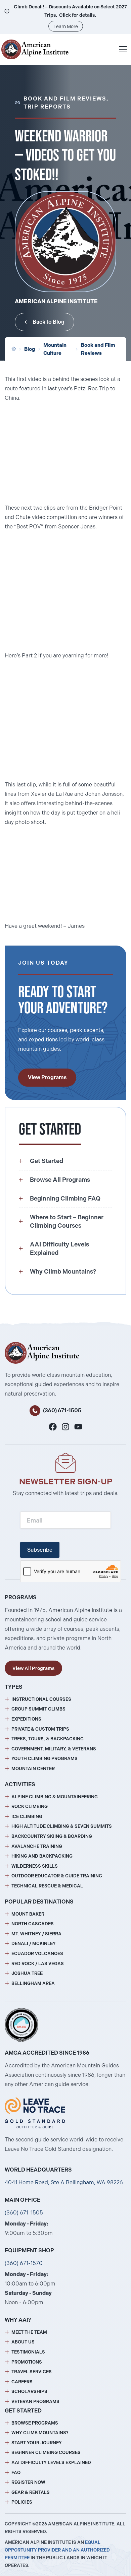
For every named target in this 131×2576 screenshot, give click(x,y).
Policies (22, 2502)
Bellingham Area (33, 1983)
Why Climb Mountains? (40, 2433)
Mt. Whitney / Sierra (36, 1934)
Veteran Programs (35, 2402)
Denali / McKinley (34, 1944)
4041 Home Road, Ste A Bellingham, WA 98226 (64, 2182)
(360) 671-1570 (24, 2263)
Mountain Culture (55, 349)
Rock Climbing (30, 1807)
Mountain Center (33, 1769)
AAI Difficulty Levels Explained (51, 2463)
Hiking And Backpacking (42, 1856)
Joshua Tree (27, 1973)
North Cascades (33, 1924)
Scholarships (29, 2392)
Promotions (27, 2362)
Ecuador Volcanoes (37, 1954)
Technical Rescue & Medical (47, 1886)
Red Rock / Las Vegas (38, 1964)
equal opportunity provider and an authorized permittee (57, 2550)
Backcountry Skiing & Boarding (52, 1836)
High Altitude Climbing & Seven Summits (62, 1826)
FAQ (16, 2473)
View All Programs (33, 1668)
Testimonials (28, 2352)
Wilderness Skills (35, 1866)
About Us (23, 2342)
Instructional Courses (41, 1699)
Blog (30, 349)
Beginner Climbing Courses (46, 2453)
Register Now (28, 2482)
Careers (22, 2382)
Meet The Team (29, 2332)
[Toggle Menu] (123, 49)
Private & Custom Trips (40, 1729)
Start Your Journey (37, 2443)
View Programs (47, 1077)
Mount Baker (28, 1914)
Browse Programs (35, 2423)
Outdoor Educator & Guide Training (57, 1876)
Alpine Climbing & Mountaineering (55, 1797)
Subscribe (40, 1550)
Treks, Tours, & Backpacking (48, 1739)
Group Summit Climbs (38, 1709)
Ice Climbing (27, 1817)
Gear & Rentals (31, 2492)
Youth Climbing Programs (45, 1759)
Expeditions (26, 1719)
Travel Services (32, 2372)
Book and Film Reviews (98, 349)
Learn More (66, 26)
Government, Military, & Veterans (54, 1749)
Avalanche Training (37, 1846)
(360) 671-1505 (62, 1410)
